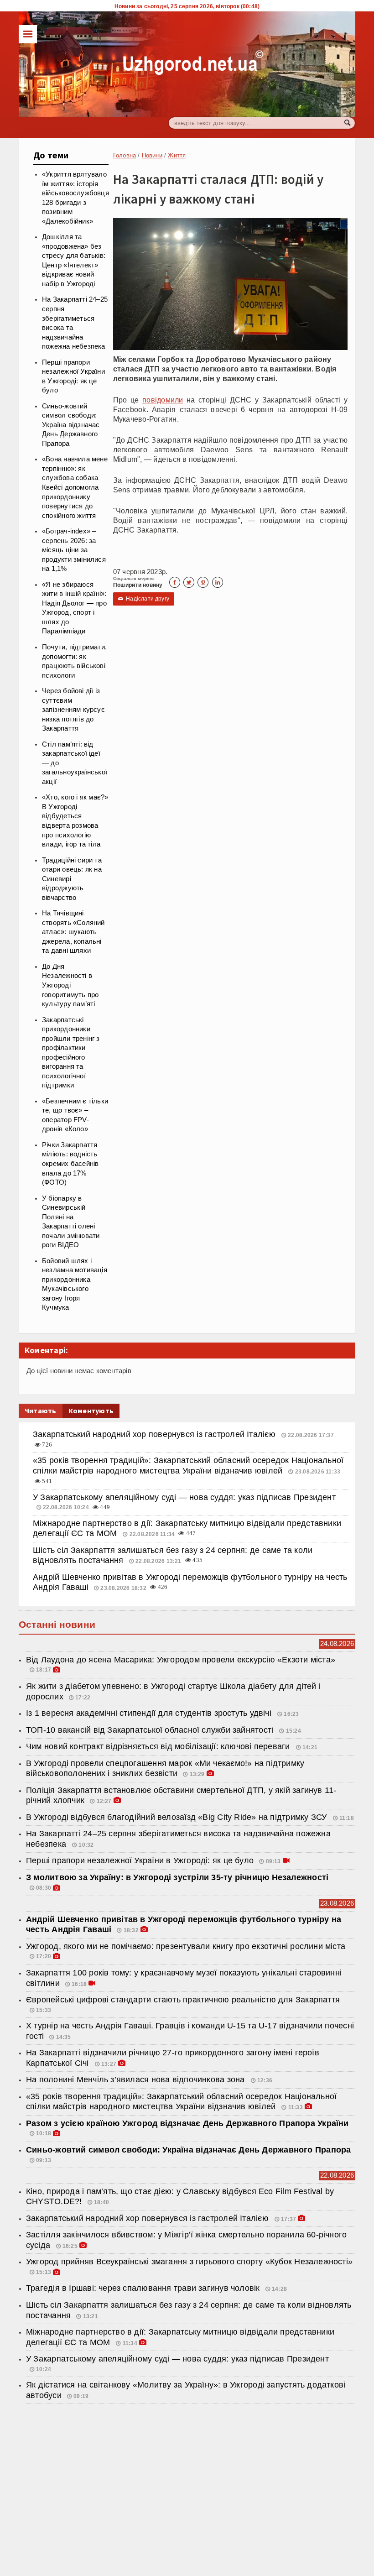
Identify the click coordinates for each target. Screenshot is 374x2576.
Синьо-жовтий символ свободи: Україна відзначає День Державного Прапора (71, 425)
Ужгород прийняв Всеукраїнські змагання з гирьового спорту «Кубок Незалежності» (189, 2262)
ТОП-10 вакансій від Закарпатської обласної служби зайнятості (151, 1730)
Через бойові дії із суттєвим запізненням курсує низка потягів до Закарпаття (73, 710)
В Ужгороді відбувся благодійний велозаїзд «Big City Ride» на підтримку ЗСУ (178, 1817)
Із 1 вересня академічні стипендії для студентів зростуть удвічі (150, 1713)
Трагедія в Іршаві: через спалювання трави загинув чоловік (143, 2288)
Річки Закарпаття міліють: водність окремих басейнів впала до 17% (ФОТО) (70, 1164)
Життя (177, 155)
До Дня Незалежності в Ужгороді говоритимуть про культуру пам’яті (70, 985)
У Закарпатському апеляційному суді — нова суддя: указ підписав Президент (184, 1497)
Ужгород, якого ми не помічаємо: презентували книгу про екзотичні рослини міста (186, 1946)
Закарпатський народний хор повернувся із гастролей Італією (155, 1434)
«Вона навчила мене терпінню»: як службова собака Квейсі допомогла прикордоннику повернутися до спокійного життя (75, 487)
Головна (125, 155)
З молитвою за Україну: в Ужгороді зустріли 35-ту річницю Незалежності (177, 1877)
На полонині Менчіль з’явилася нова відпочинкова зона (137, 2080)
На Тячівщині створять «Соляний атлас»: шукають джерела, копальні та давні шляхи (73, 932)
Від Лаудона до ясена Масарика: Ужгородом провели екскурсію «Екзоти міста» (181, 1660)
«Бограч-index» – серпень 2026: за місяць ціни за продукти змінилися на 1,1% (74, 550)
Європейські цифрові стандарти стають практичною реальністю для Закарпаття (183, 2000)
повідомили (163, 400)
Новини (152, 155)
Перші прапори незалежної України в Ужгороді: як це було (140, 1860)
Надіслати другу (144, 599)
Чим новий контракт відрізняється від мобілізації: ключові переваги (159, 1746)
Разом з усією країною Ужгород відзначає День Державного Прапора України (187, 2123)
